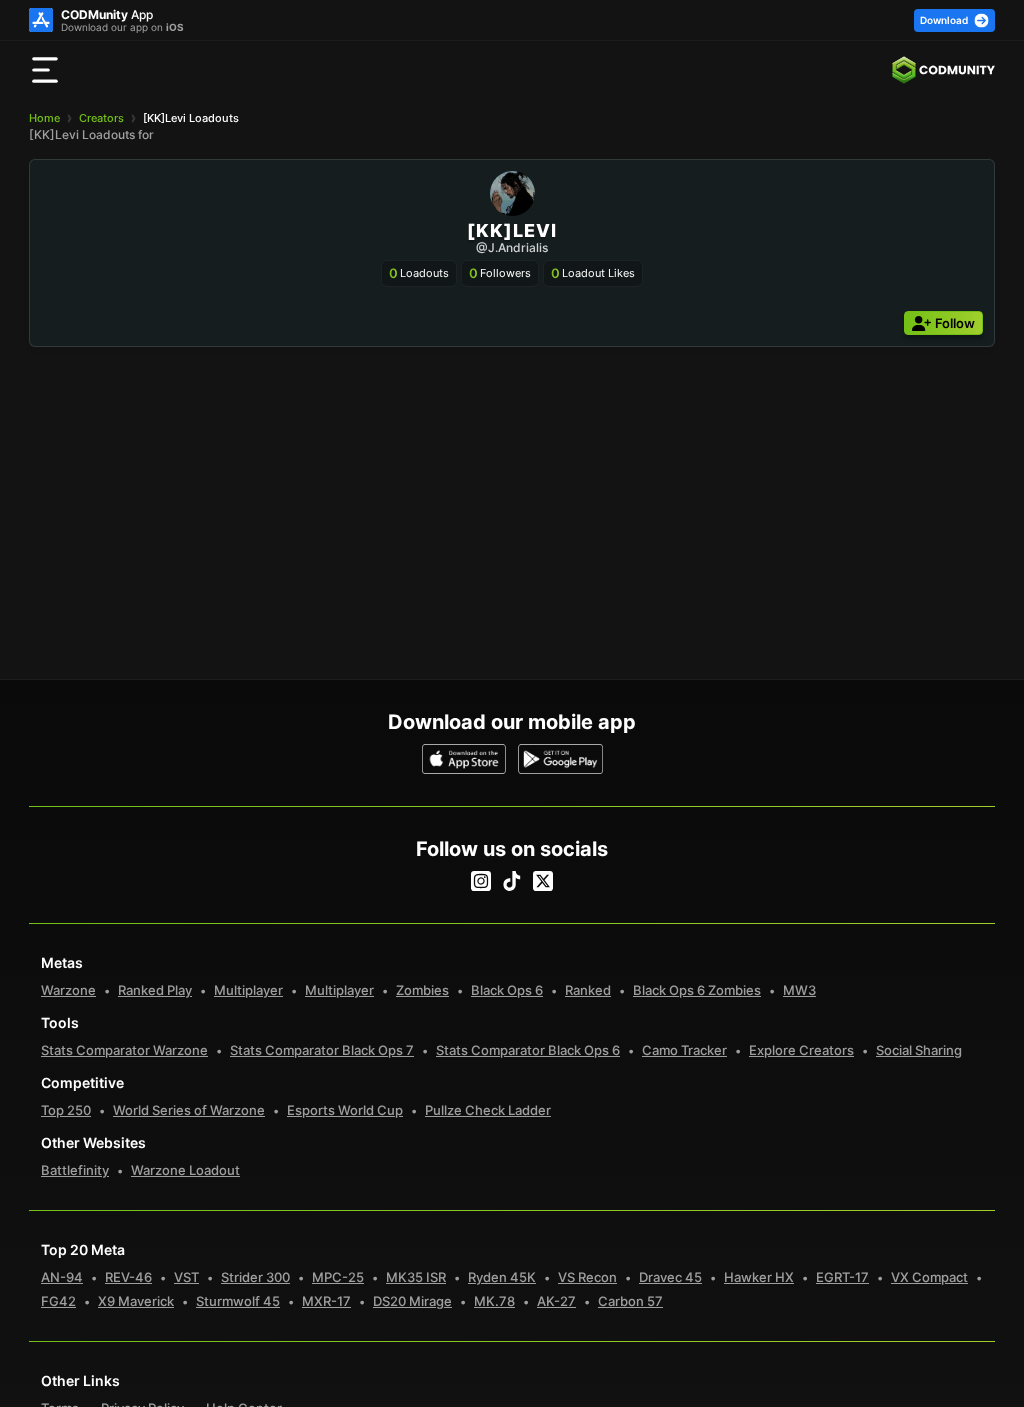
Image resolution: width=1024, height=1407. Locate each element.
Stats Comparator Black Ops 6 (528, 1050)
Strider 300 (255, 1277)
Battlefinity (75, 1170)
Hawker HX (759, 1277)
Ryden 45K (502, 1277)
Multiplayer (248, 990)
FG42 (58, 1301)
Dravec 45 (670, 1277)
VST (186, 1277)
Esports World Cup (345, 1110)
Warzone (68, 990)
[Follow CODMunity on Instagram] (481, 881)
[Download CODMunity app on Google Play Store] (560, 759)
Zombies (422, 990)
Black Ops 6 (507, 990)
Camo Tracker (684, 1050)
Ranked (588, 990)
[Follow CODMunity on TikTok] (512, 881)
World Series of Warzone (189, 1110)
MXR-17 (326, 1301)
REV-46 (128, 1277)
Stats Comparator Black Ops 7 (322, 1050)
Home (44, 118)
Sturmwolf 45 (238, 1301)
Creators (101, 118)
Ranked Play (155, 990)
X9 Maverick (136, 1301)
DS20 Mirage (412, 1301)
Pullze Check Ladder (488, 1110)
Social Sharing (919, 1050)
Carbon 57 (630, 1301)
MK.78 (494, 1301)
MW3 (799, 990)
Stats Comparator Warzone (124, 1050)
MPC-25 (338, 1277)
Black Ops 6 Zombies (697, 990)
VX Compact (929, 1277)
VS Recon (587, 1277)
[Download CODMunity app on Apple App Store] (464, 759)
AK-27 (556, 1301)
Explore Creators (801, 1050)
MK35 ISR (416, 1277)
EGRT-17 (842, 1277)
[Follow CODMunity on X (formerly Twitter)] (543, 881)
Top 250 (66, 1110)
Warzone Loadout (185, 1170)
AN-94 (62, 1277)
